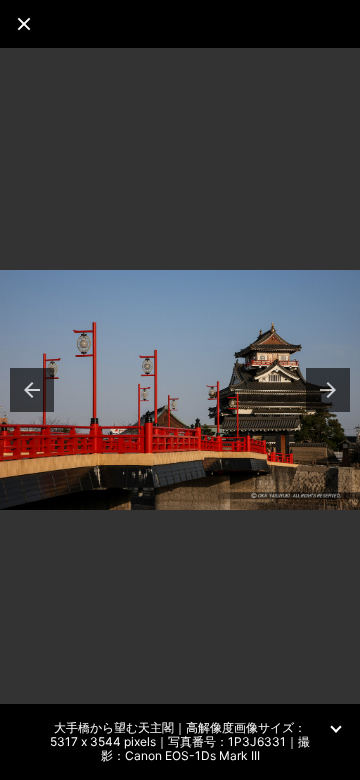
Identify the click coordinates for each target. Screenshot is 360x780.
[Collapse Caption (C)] (336, 728)
